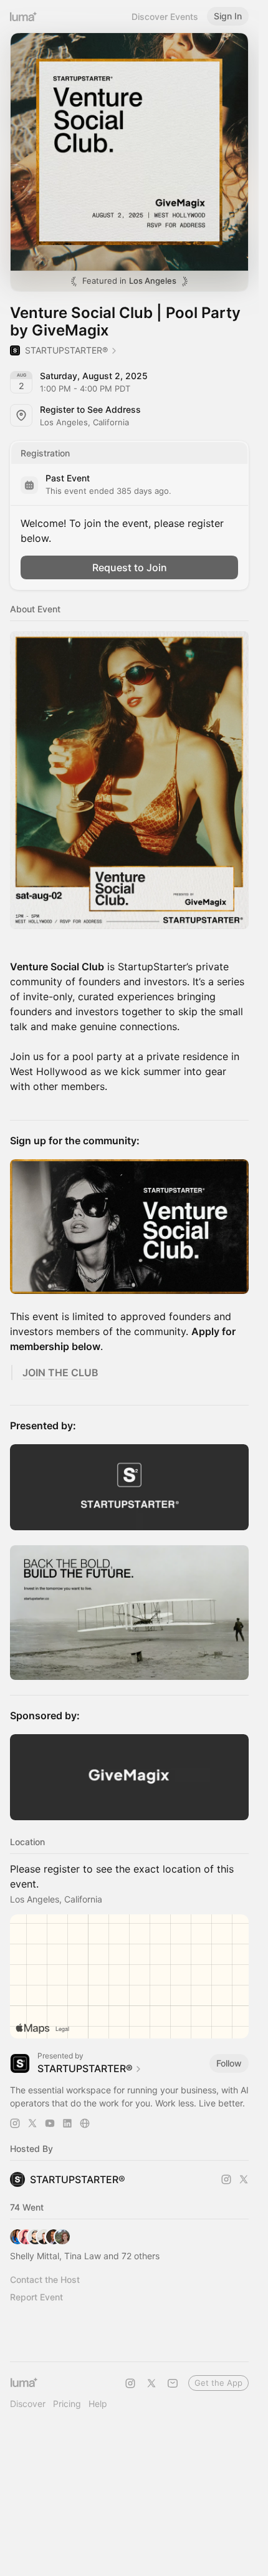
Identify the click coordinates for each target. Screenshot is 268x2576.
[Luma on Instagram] (130, 2383)
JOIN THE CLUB (60, 1372)
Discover (28, 2404)
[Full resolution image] (129, 780)
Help (98, 2404)
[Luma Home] (24, 16)
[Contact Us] (173, 2383)
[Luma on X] (151, 2383)
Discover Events (165, 17)
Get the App (218, 2383)
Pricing (67, 2404)
